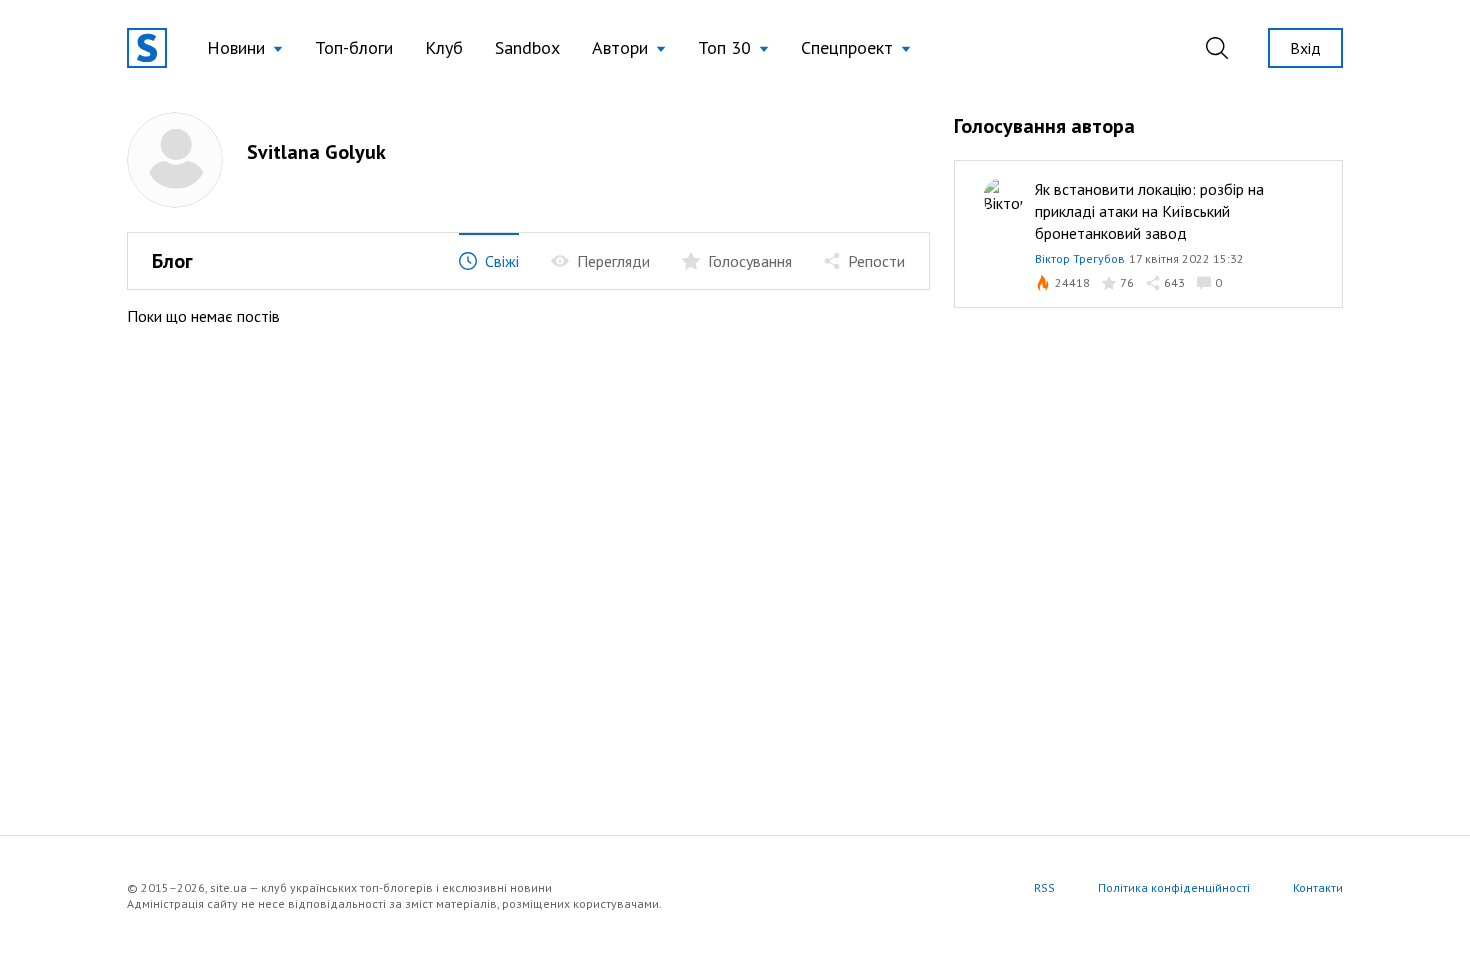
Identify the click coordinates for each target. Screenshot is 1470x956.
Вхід (1305, 48)
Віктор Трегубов (1080, 258)
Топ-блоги (354, 47)
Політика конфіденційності (1174, 887)
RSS (1044, 887)
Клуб (444, 47)
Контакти (1318, 887)
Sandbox (527, 47)
